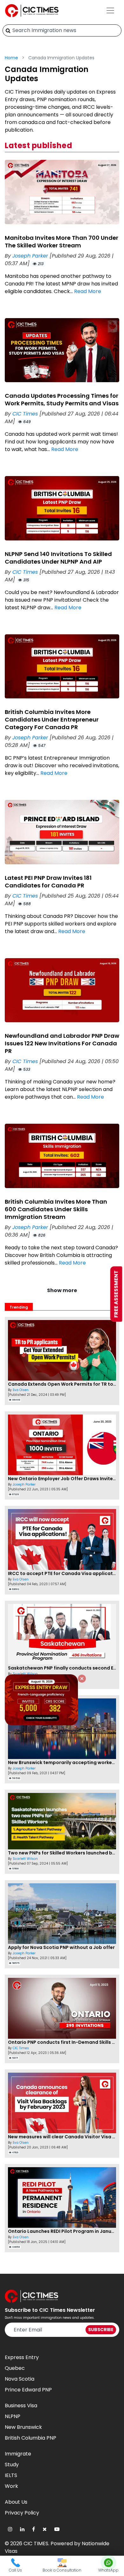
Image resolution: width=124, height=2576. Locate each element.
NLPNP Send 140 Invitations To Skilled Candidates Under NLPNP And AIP (58, 558)
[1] (8, 30)
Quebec (15, 2368)
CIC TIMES (36, 2543)
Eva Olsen (21, 1390)
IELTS (11, 2475)
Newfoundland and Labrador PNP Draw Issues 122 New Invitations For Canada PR (62, 1043)
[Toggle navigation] (110, 10)
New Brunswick (23, 2427)
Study (12, 2465)
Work (11, 2486)
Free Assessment (116, 1294)
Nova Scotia (20, 2379)
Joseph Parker (31, 256)
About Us (16, 2502)
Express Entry (22, 2357)
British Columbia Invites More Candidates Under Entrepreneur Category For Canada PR (52, 719)
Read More (88, 291)
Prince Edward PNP (28, 2390)
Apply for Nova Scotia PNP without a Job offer (61, 1947)
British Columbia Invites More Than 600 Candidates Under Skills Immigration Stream (56, 1209)
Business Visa (21, 2406)
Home (11, 58)
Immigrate (18, 2454)
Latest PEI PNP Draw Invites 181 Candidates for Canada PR (48, 882)
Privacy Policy (22, 2513)
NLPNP (13, 2416)
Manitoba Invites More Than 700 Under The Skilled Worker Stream (62, 242)
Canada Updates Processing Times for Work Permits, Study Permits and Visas (62, 399)
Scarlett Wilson (25, 1674)
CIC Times (26, 414)
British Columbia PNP (31, 2438)
